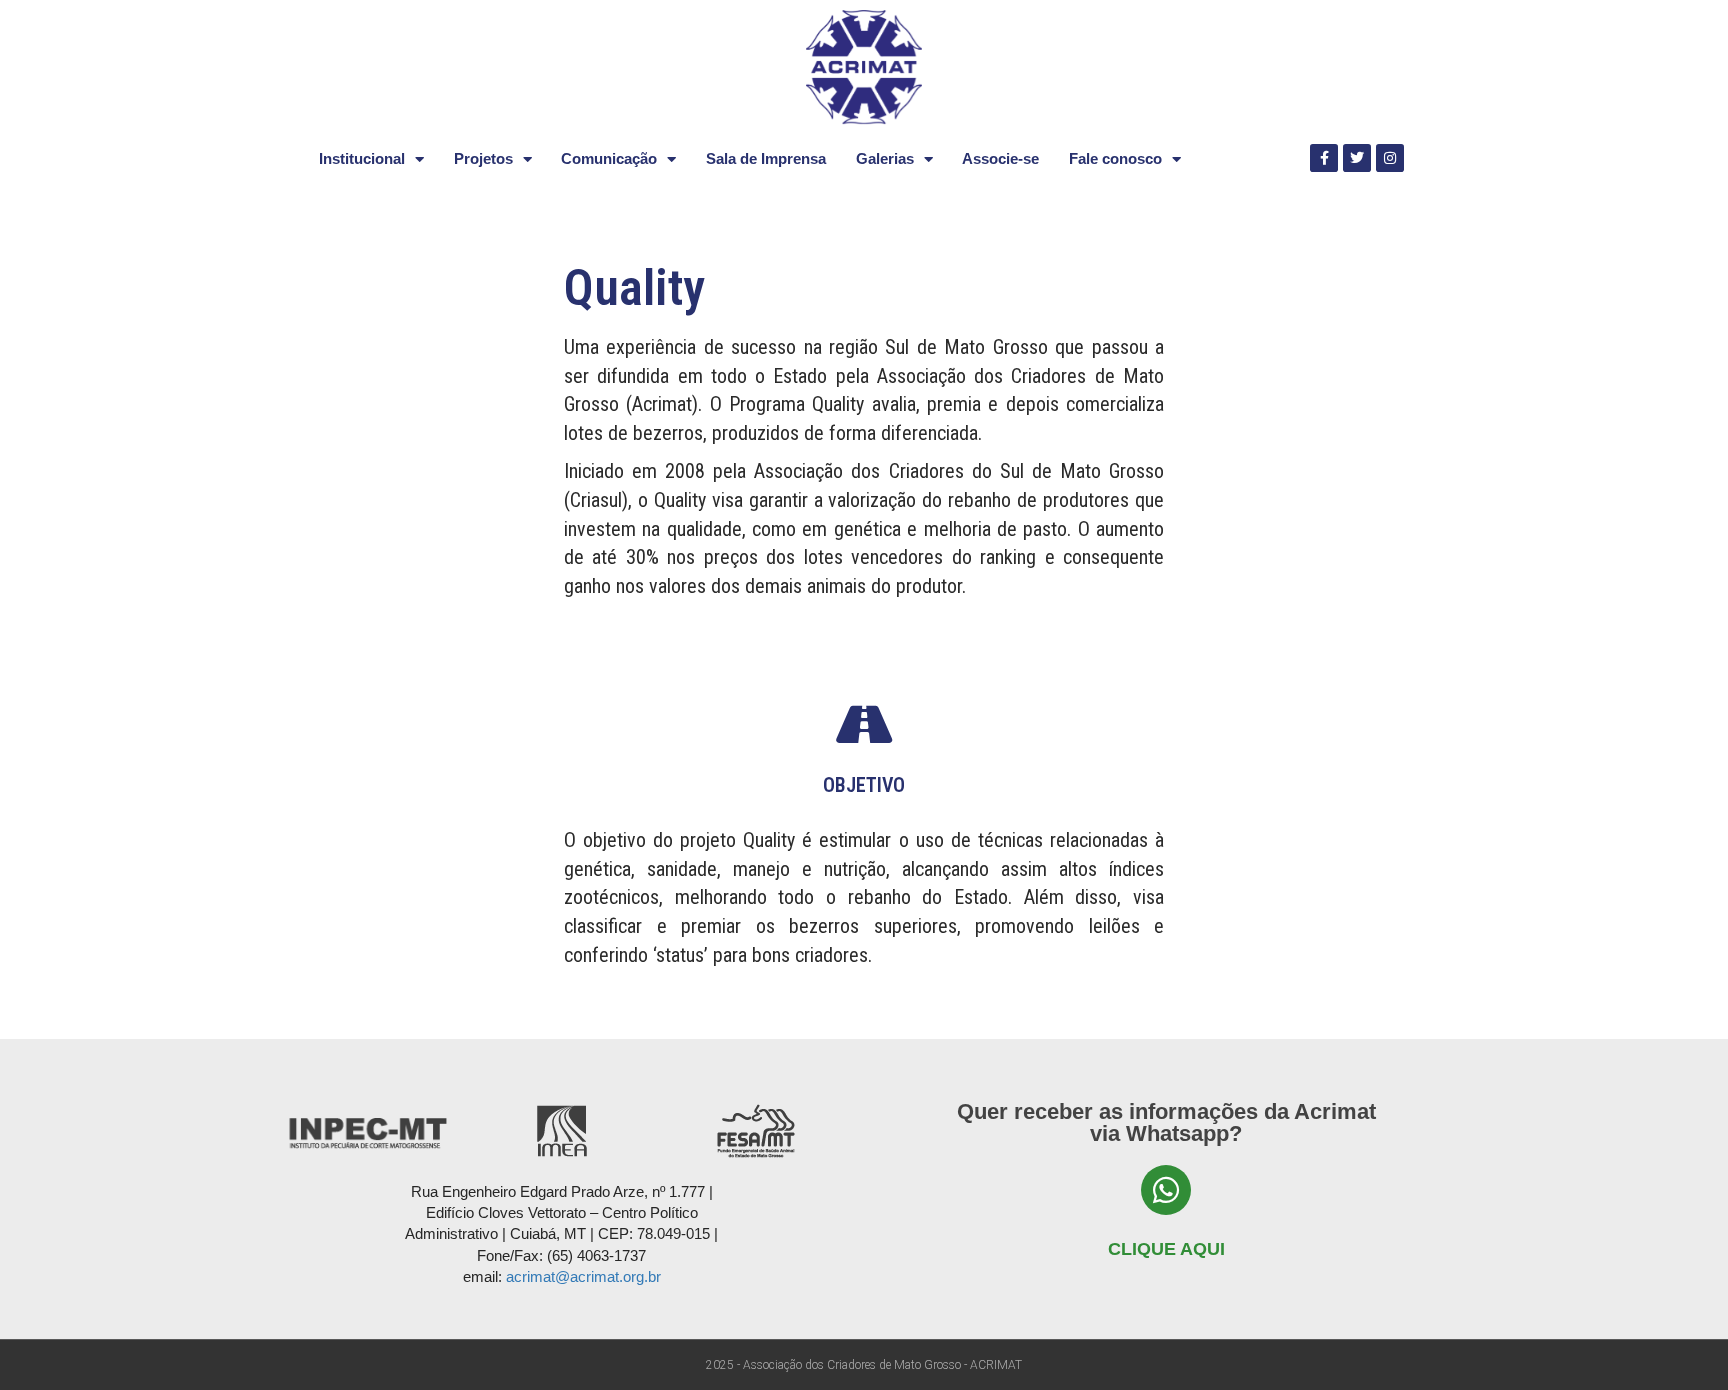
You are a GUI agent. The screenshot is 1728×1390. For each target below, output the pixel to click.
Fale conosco (1115, 158)
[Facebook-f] (1324, 158)
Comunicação (609, 158)
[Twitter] (1357, 158)
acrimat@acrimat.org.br (583, 1276)
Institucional (362, 158)
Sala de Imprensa (766, 158)
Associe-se (1000, 158)
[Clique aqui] (1166, 1190)
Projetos (483, 158)
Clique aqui (1166, 1249)
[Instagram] (1390, 158)
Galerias (885, 158)
